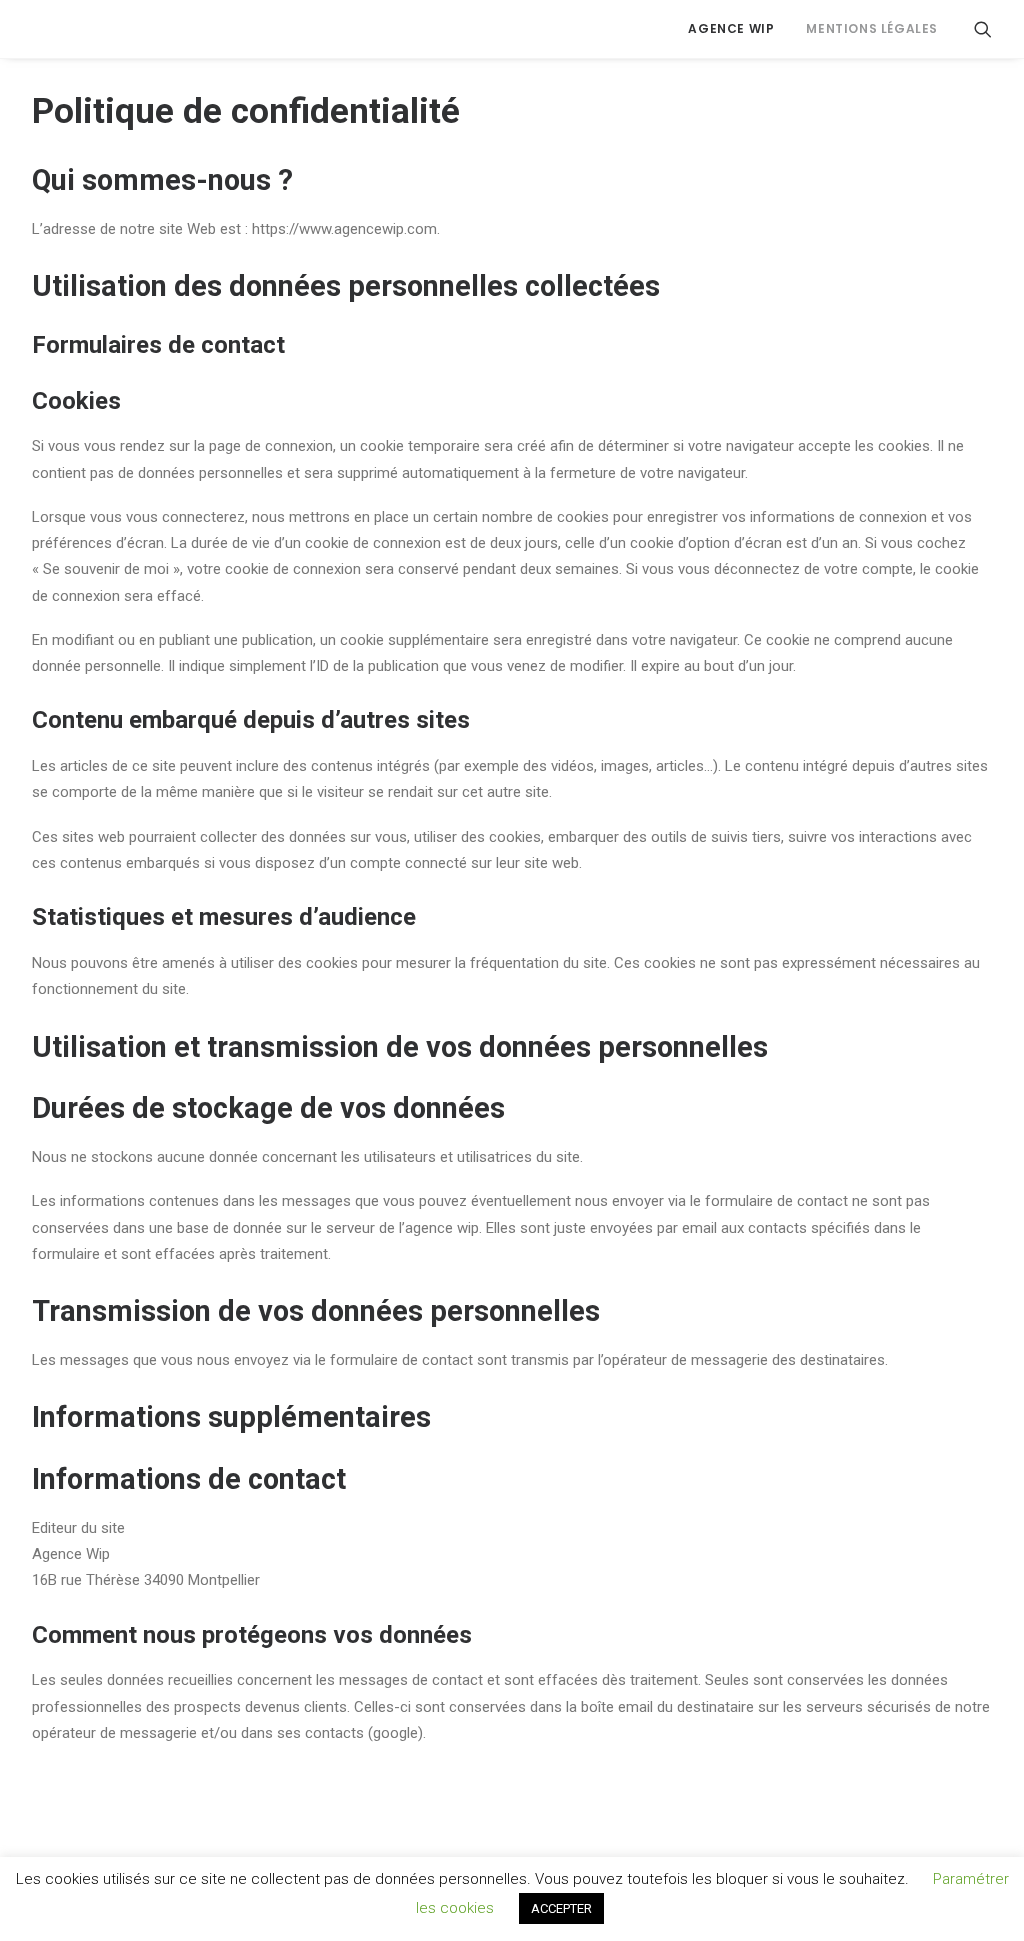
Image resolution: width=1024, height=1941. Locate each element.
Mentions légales (872, 28)
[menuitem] (731, 29)
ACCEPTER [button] (561, 1908)
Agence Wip (731, 28)
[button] (983, 29)
